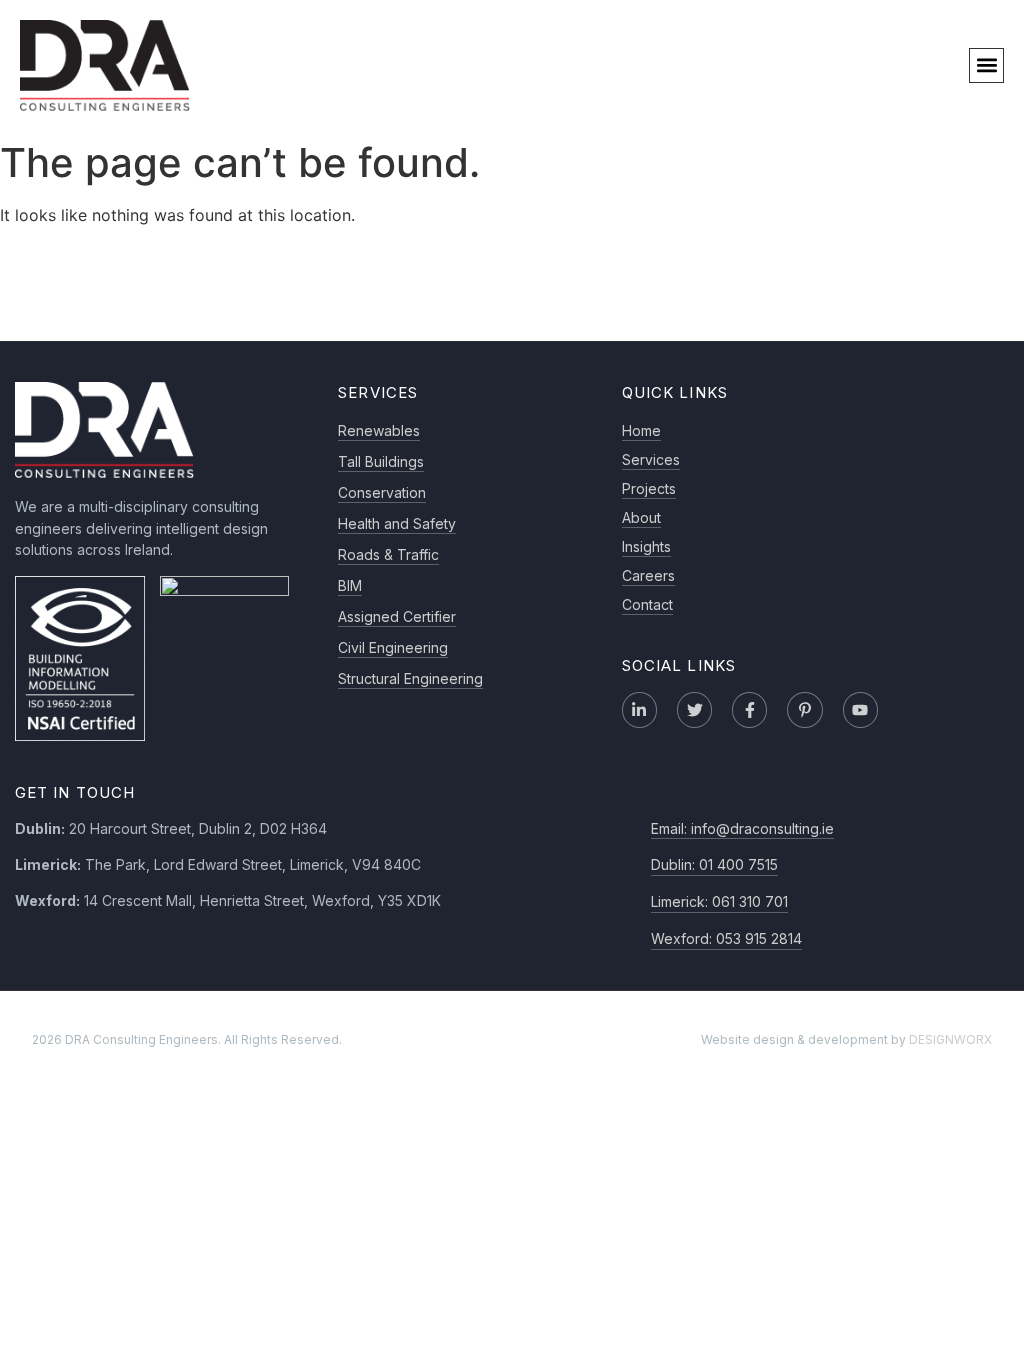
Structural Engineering (410, 678)
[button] (986, 65)
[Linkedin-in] (639, 709)
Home (641, 430)
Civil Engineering (393, 647)
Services (651, 459)
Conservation (382, 492)
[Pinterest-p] (804, 709)
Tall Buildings (381, 461)
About (641, 517)
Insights (646, 546)
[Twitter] (694, 709)
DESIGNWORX (950, 1039)
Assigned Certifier (397, 616)
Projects (649, 488)
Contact (647, 604)
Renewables (379, 430)
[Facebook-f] (749, 709)
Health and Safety (397, 523)
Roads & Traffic (388, 554)
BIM (350, 585)
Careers (648, 575)
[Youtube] (860, 709)
